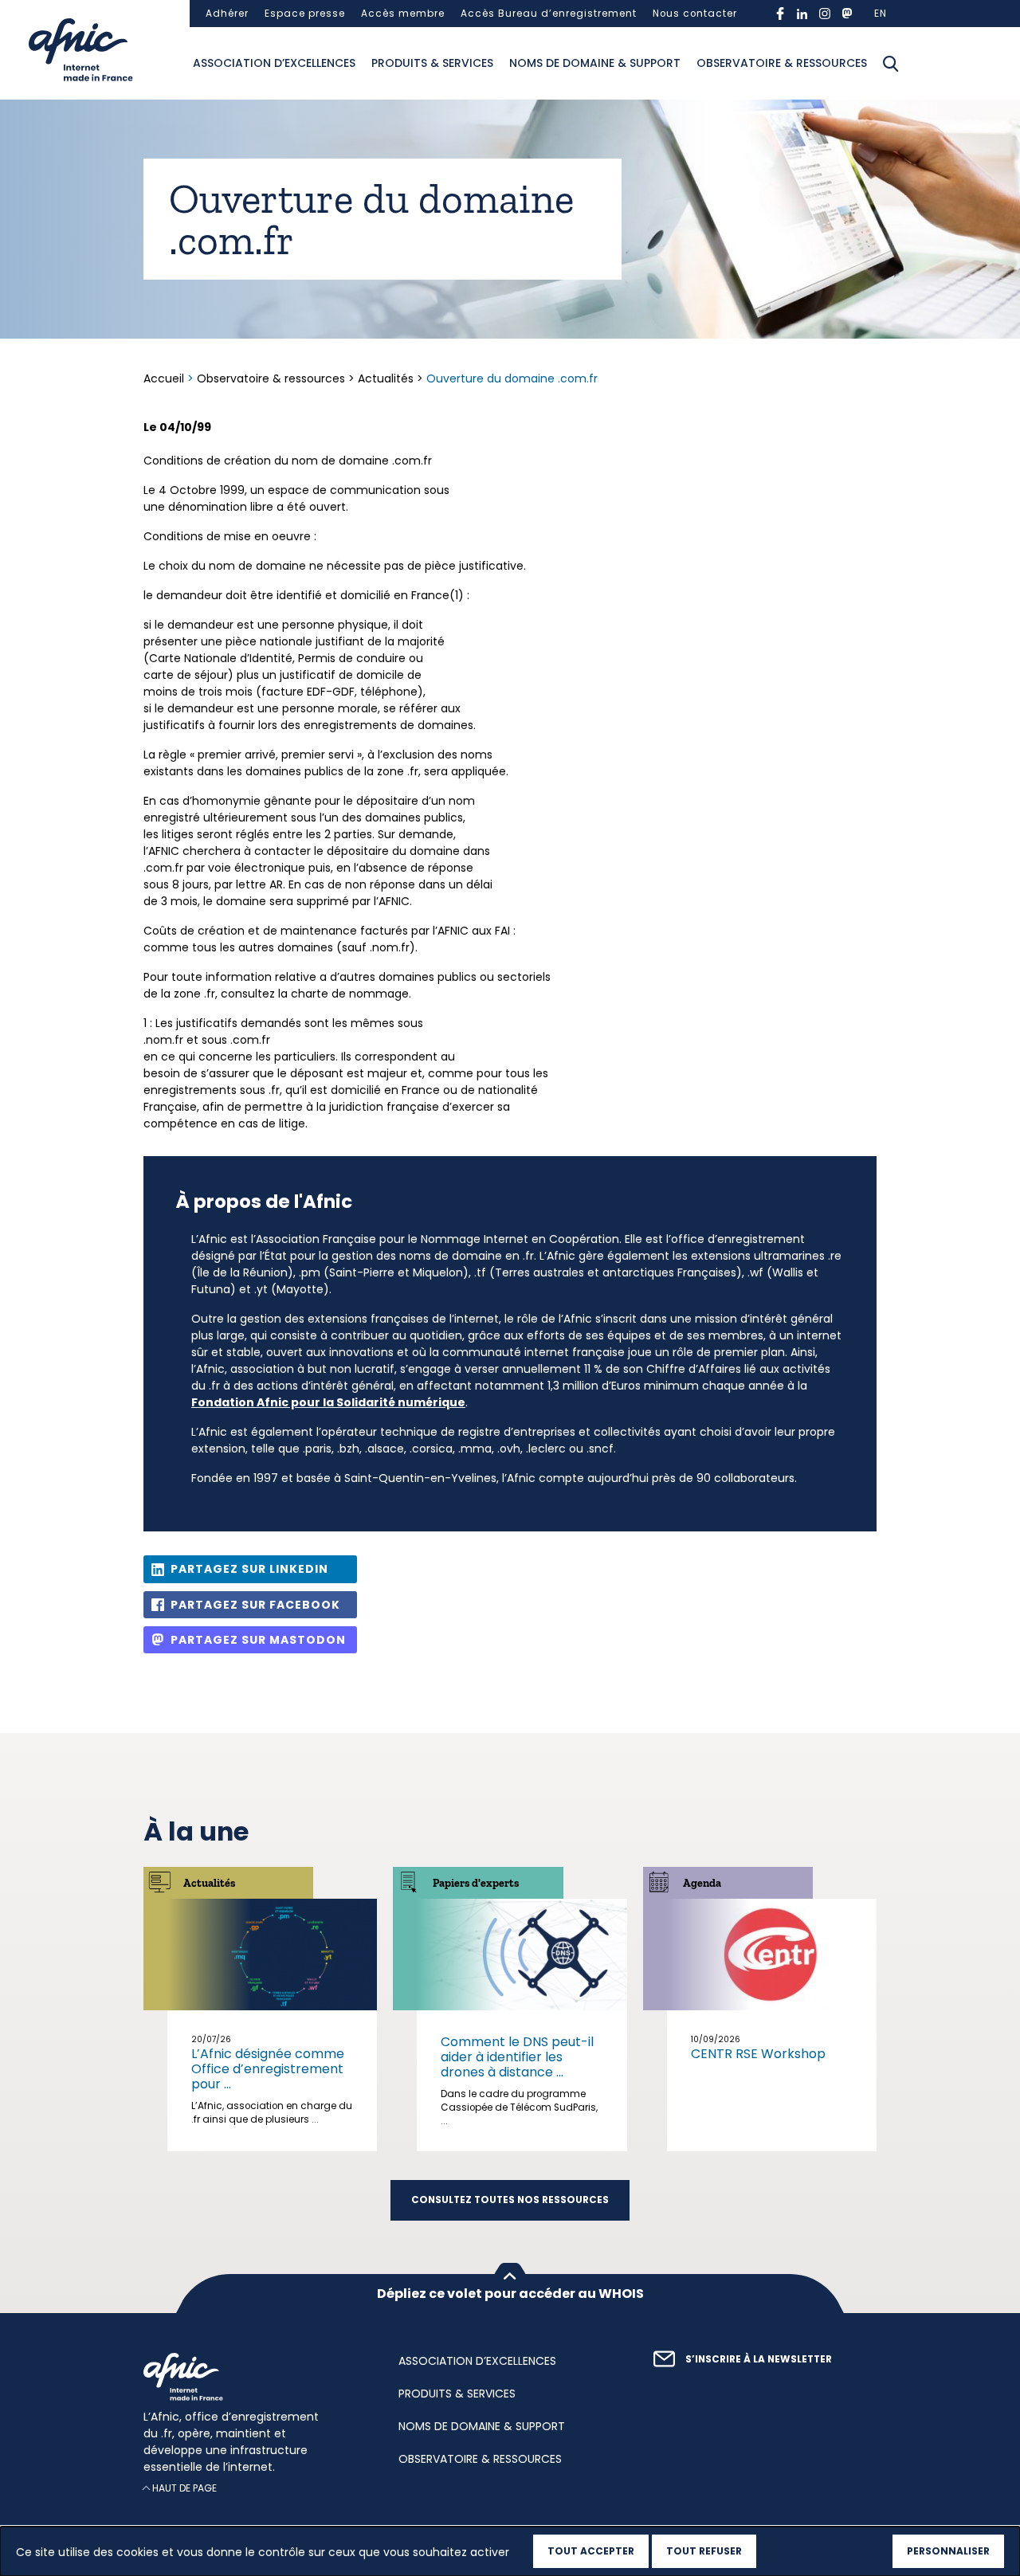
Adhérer (227, 14)
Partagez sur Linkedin (249, 1569)
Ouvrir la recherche (891, 64)
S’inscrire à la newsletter (759, 2359)
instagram (825, 14)
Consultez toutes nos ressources (510, 2200)
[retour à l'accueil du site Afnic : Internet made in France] (255, 2377)
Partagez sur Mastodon (258, 1640)
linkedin (802, 14)
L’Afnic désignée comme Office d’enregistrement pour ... (268, 2069)
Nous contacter (695, 14)
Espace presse (305, 14)
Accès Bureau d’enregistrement (549, 14)
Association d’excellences (274, 63)
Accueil (165, 378)
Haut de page (184, 2488)
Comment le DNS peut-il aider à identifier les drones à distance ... (517, 2057)
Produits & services (432, 63)
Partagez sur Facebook (255, 1605)
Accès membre (403, 14)
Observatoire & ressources (782, 63)
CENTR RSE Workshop (758, 2054)
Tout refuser (704, 2551)
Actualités (386, 378)
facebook (780, 14)
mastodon (847, 14)
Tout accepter (591, 2551)
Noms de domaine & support (595, 63)
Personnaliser (948, 2551)
